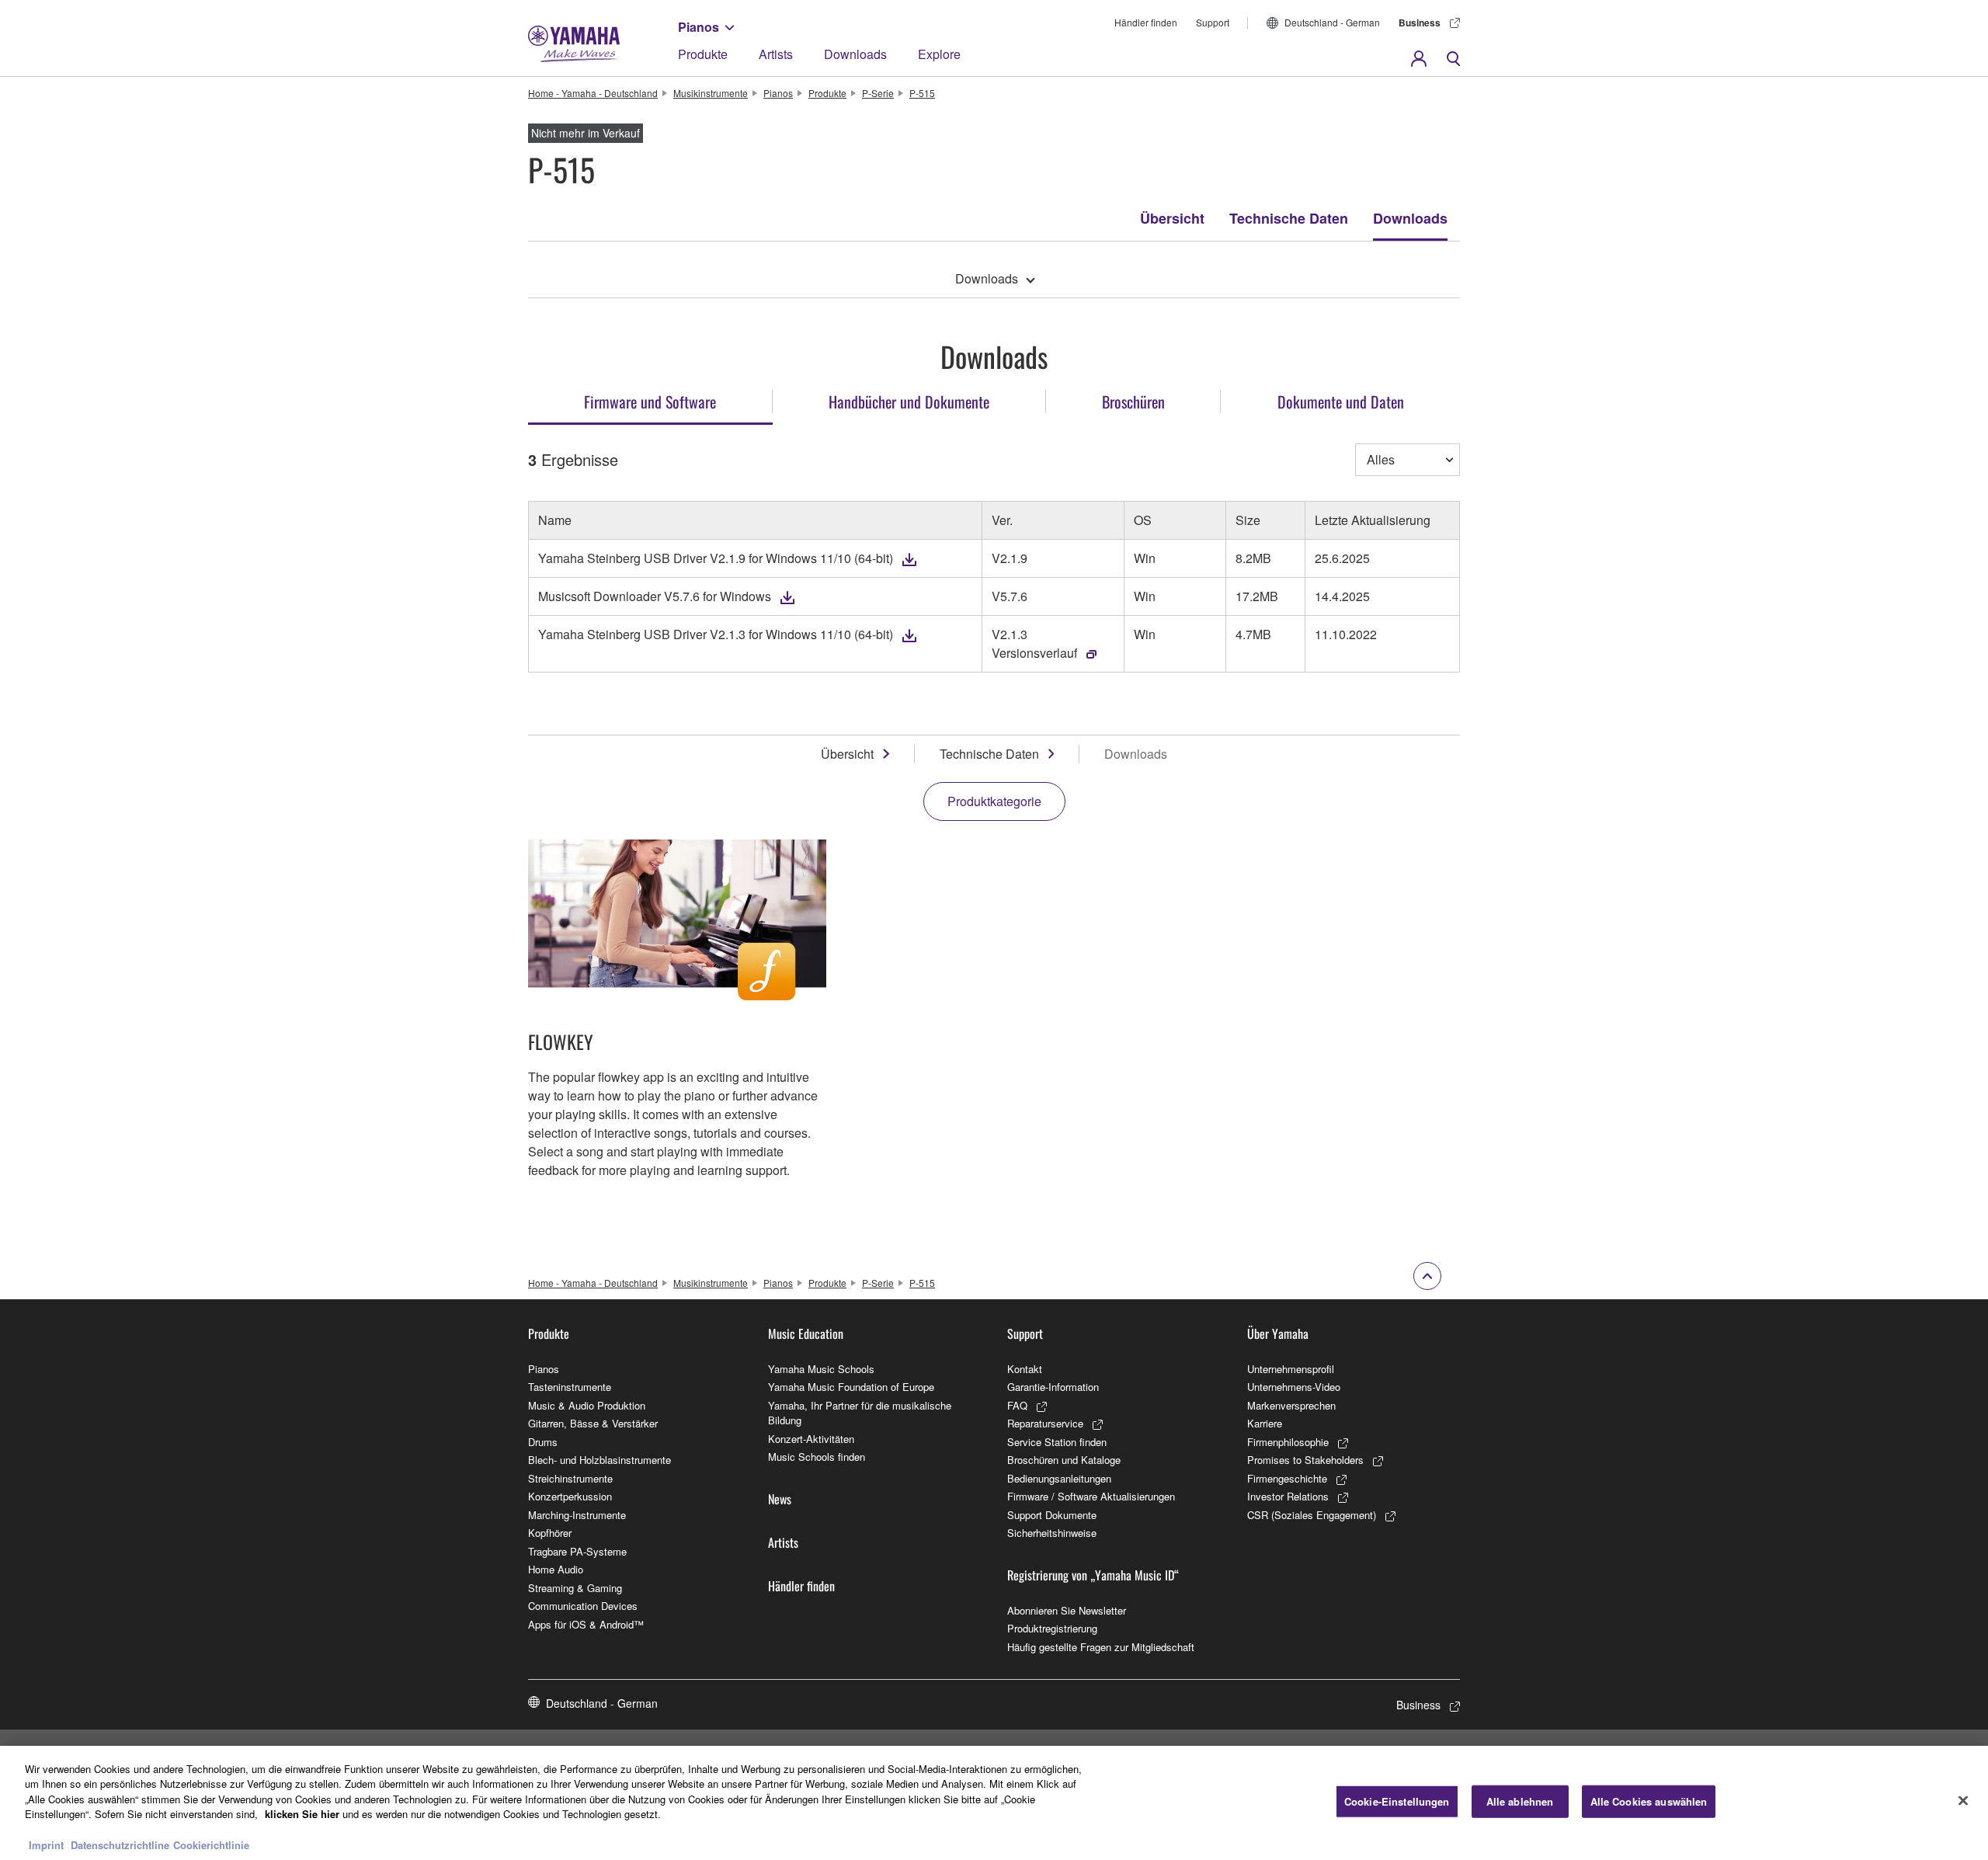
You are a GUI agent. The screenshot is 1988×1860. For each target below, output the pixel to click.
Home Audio (556, 1569)
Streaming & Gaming (575, 1588)
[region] (994, 1803)
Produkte (703, 54)
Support (1213, 22)
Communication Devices (583, 1606)
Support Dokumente (1052, 1515)
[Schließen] (1963, 1801)
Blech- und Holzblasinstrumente (600, 1460)
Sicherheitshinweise (1052, 1533)
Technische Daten (1289, 218)
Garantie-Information (1053, 1387)
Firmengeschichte (1287, 1478)
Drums (543, 1442)
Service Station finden (1057, 1442)
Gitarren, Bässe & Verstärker (593, 1423)
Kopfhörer (550, 1533)
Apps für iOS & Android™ (586, 1624)
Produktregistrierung (1052, 1628)
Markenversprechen (1291, 1405)
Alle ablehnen (1520, 1801)
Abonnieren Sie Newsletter (1067, 1610)
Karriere (1265, 1423)
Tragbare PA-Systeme (577, 1551)
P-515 (922, 93)
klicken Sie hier (302, 1814)
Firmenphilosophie (1288, 1442)
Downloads (855, 54)
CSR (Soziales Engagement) (1312, 1515)
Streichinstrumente (570, 1478)
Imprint (46, 1844)
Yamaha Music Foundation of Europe (851, 1387)
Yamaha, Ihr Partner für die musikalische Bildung (860, 1413)
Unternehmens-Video (1294, 1387)
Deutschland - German (1332, 22)
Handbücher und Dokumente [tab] (909, 402)
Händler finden (1146, 22)
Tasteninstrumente (570, 1387)
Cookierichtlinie (211, 1844)
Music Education (806, 1333)
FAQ (1017, 1405)
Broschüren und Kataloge (1064, 1460)
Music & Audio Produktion (587, 1405)
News (780, 1499)
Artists (776, 54)
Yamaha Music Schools (821, 1369)
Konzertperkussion (570, 1496)
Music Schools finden (817, 1457)
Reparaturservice (1045, 1423)
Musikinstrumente (711, 93)
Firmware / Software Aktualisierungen (1091, 1496)
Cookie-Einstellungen (1397, 1801)
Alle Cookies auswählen (1649, 1801)
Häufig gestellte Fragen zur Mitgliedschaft (1101, 1647)
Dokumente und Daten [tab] (1341, 402)
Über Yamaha (1278, 1333)
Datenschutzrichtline (120, 1844)
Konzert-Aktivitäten (811, 1439)
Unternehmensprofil (1291, 1369)
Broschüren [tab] (1133, 402)
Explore (939, 54)
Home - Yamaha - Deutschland (593, 93)
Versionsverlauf (1034, 653)
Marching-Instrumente (577, 1515)
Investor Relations (1288, 1496)
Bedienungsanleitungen (1059, 1478)
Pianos (699, 27)
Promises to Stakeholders (1305, 1460)
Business (1420, 23)
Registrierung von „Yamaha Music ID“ (1093, 1575)
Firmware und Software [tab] (650, 402)
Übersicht (1172, 218)
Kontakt (1025, 1369)
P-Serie (878, 93)
